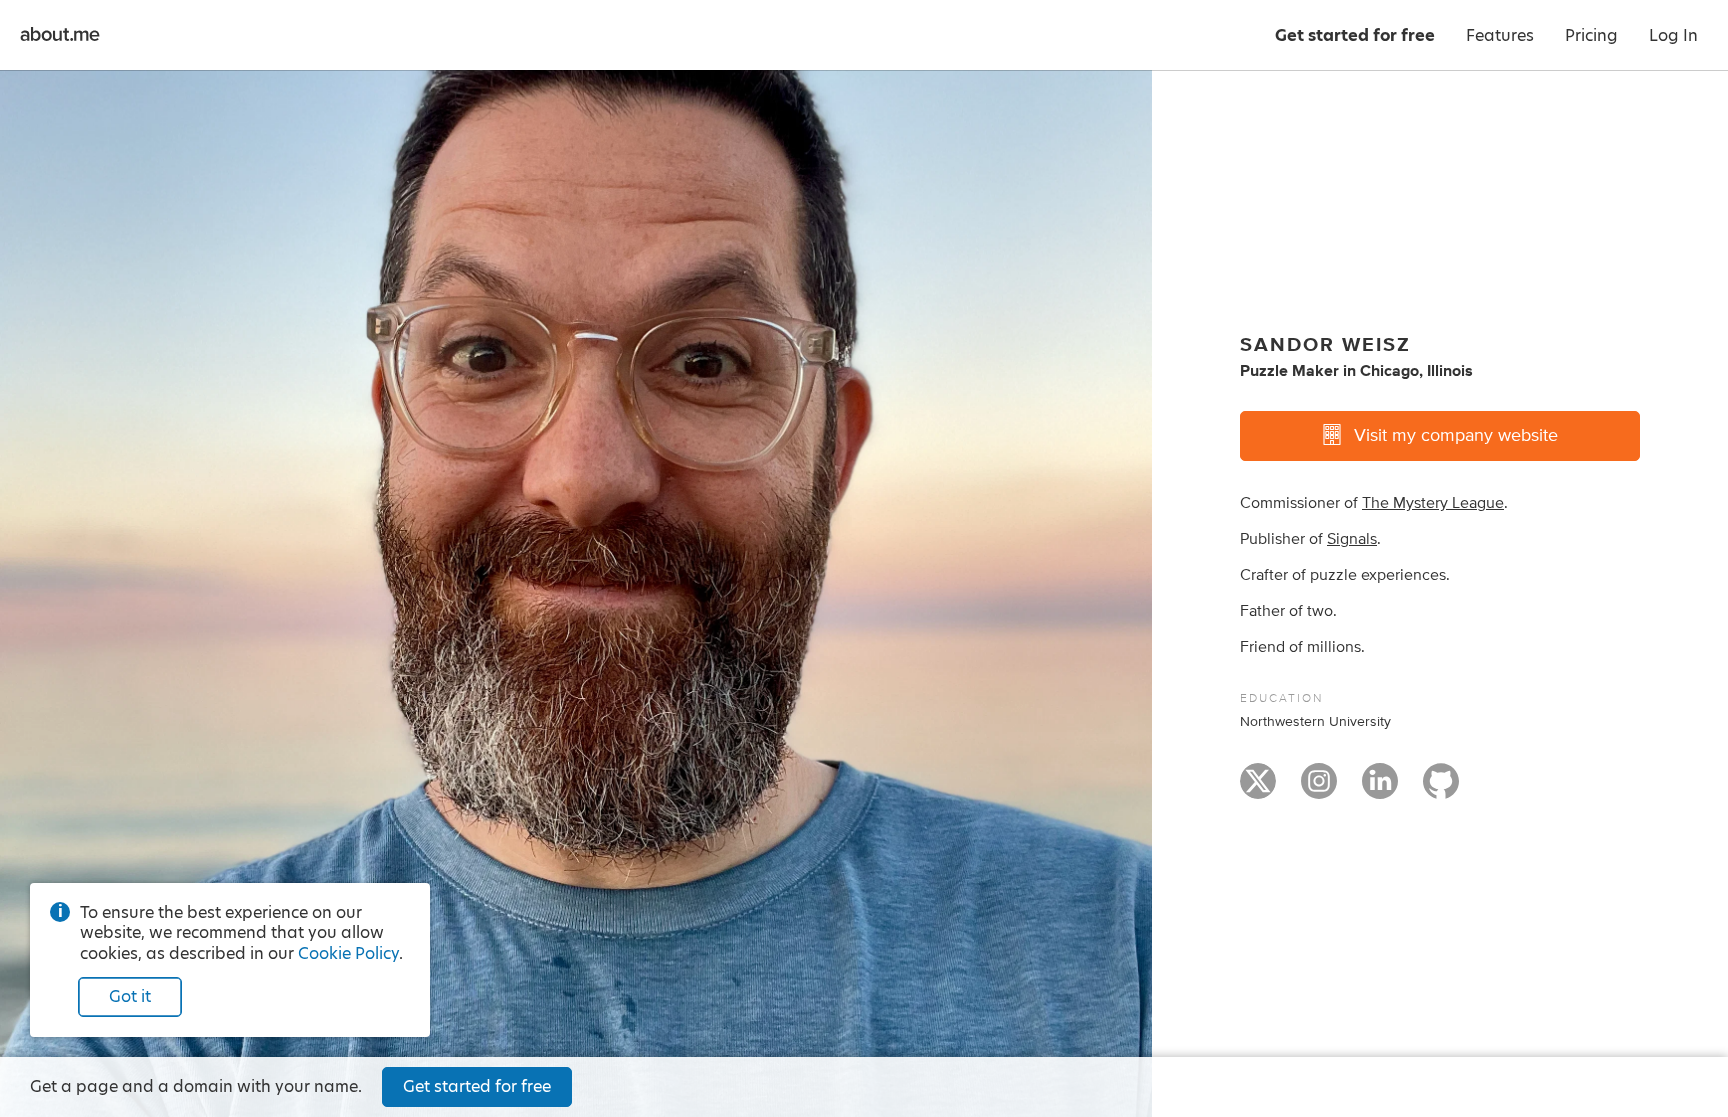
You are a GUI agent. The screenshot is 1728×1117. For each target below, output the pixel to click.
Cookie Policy (348, 953)
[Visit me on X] (1258, 790)
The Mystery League (1433, 503)
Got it (130, 996)
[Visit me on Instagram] (1319, 790)
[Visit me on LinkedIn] (1380, 790)
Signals (1352, 539)
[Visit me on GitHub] (1441, 790)
